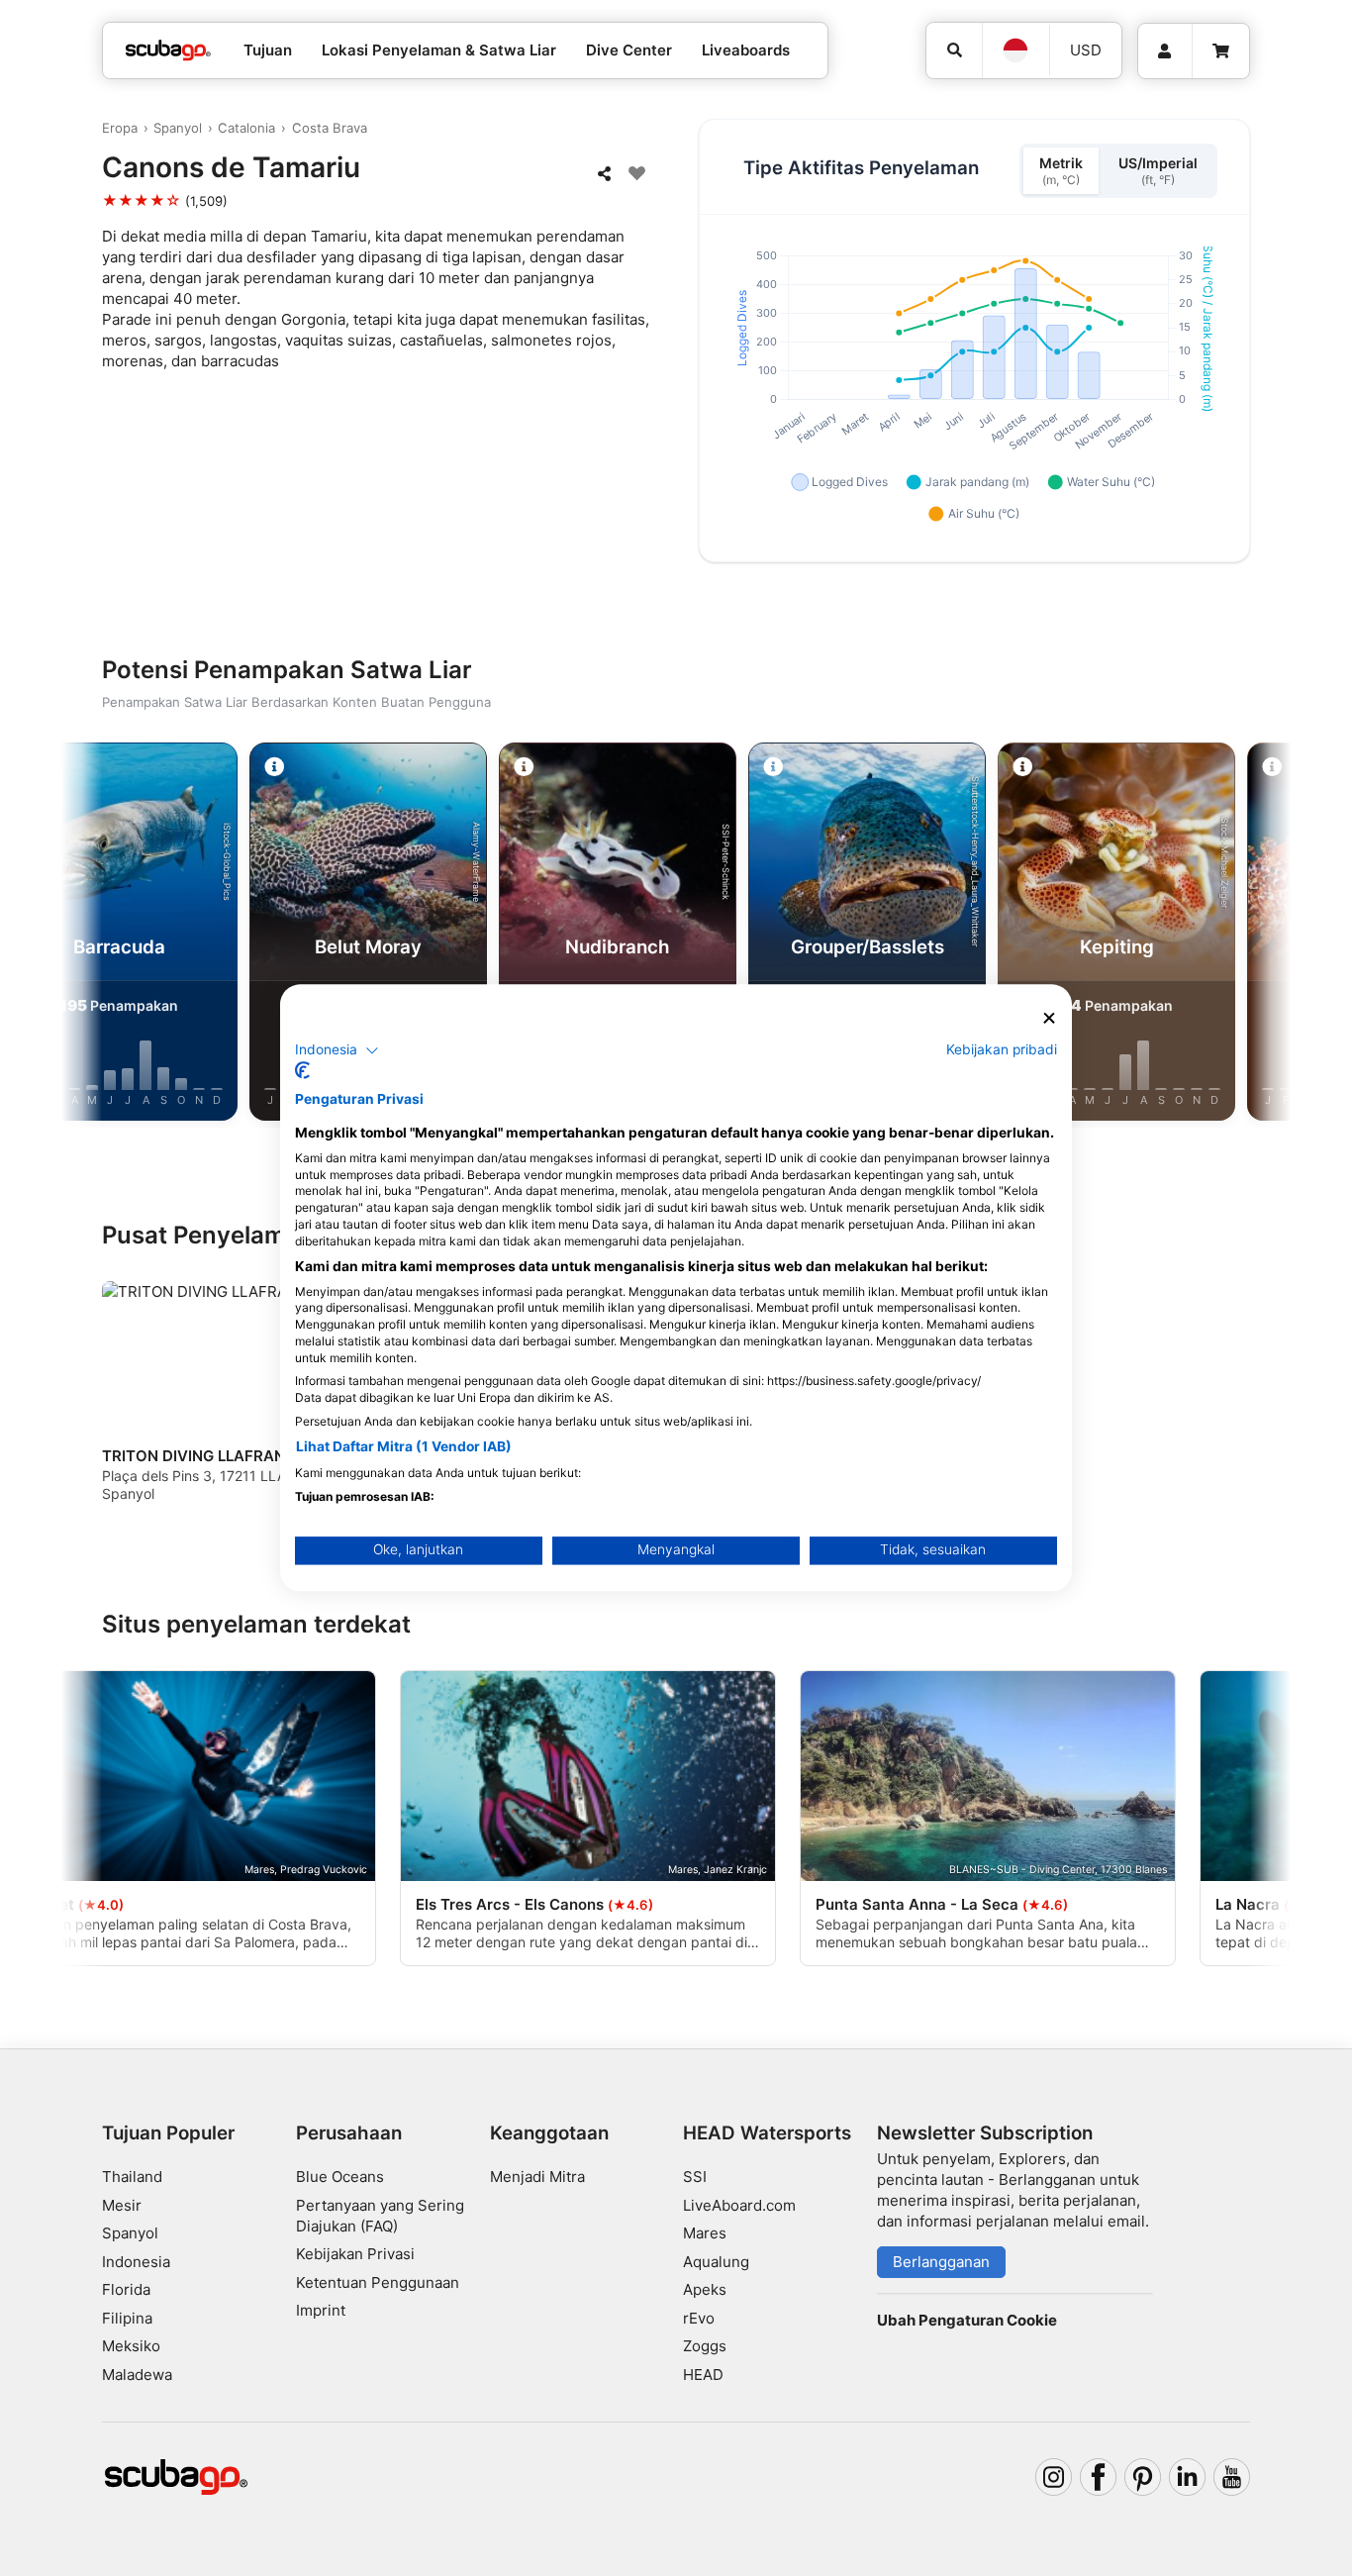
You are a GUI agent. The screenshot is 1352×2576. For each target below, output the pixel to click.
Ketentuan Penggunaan (378, 2282)
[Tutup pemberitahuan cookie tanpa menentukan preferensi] (1049, 1018)
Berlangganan (941, 2262)
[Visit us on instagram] (1054, 2477)
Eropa (120, 128)
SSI (695, 2177)
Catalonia (246, 128)
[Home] (168, 51)
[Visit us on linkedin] (1188, 2477)
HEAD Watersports (767, 2133)
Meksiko (131, 2346)
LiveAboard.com (739, 2205)
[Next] (1251, 936)
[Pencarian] (954, 50)
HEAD (703, 2375)
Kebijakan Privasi (355, 2254)
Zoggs (705, 2346)
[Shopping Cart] (1221, 51)
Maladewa (137, 2375)
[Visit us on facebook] (1099, 2477)
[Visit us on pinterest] (1143, 2477)
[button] (337, 1050)
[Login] (1165, 51)
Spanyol (178, 128)
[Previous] (101, 936)
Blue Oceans (340, 2177)
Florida (126, 2289)
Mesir (122, 2205)
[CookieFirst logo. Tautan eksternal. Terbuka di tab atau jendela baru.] (302, 1071)
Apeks (705, 2289)
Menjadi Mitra (537, 2177)
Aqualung (716, 2262)
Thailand (132, 2177)
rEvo (699, 2318)
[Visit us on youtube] (1232, 2477)
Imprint (321, 2310)
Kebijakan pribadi (1002, 1049)
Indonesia (136, 2262)
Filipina (127, 2318)
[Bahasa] (1015, 50)
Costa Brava (330, 128)
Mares (705, 2233)
